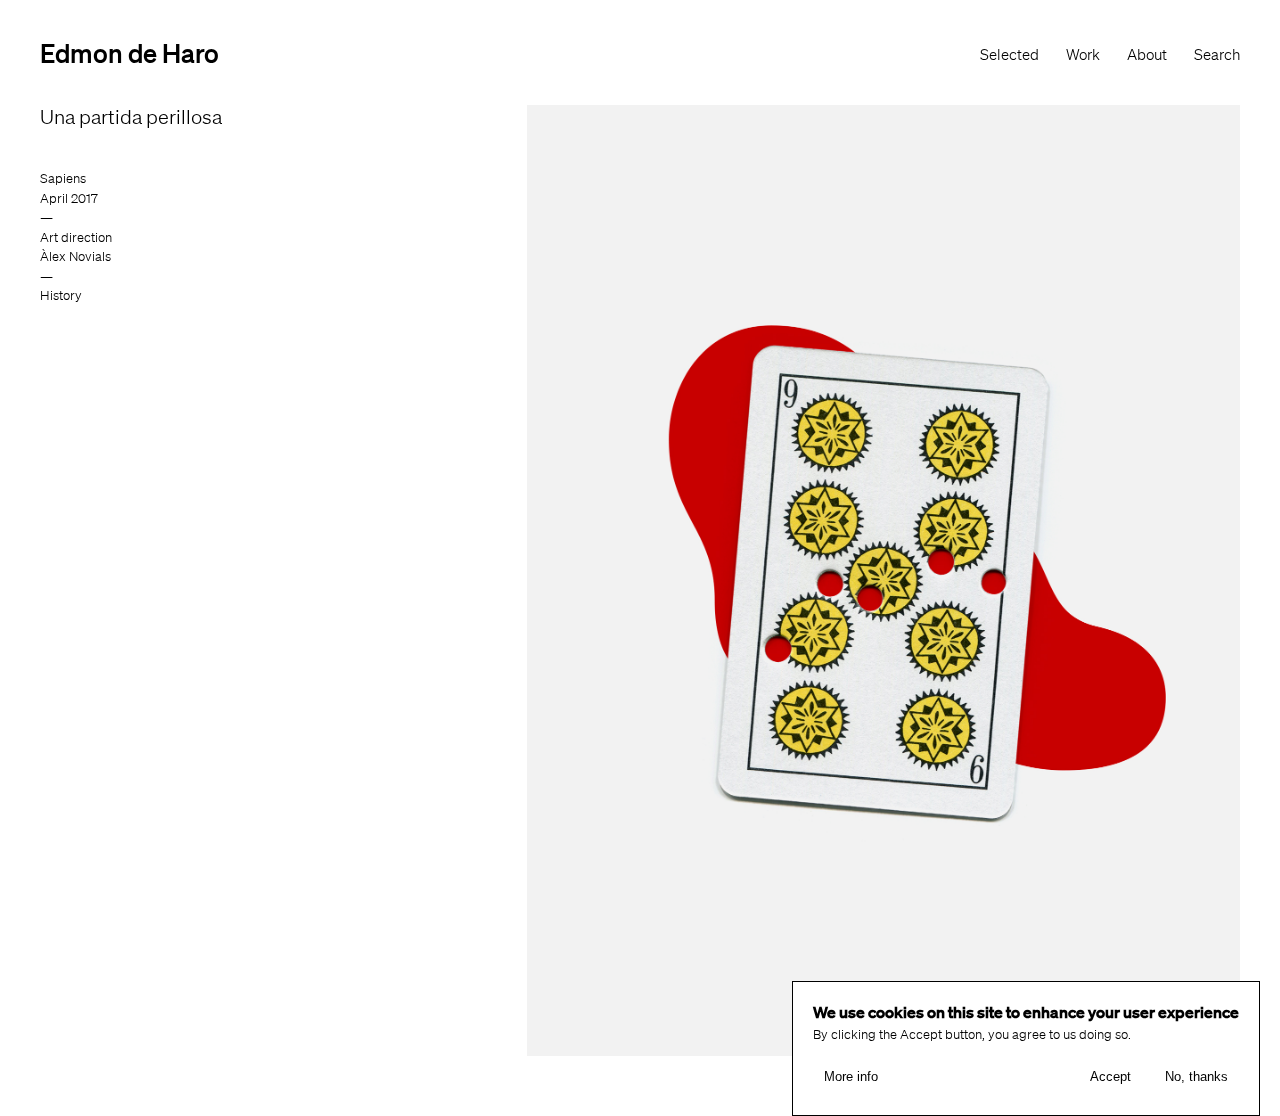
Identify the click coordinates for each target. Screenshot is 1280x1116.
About (1147, 55)
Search (1217, 55)
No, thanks (1196, 1076)
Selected (1009, 55)
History (61, 295)
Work (1083, 55)
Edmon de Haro (129, 52)
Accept (1110, 1076)
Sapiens (63, 178)
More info (851, 1076)
